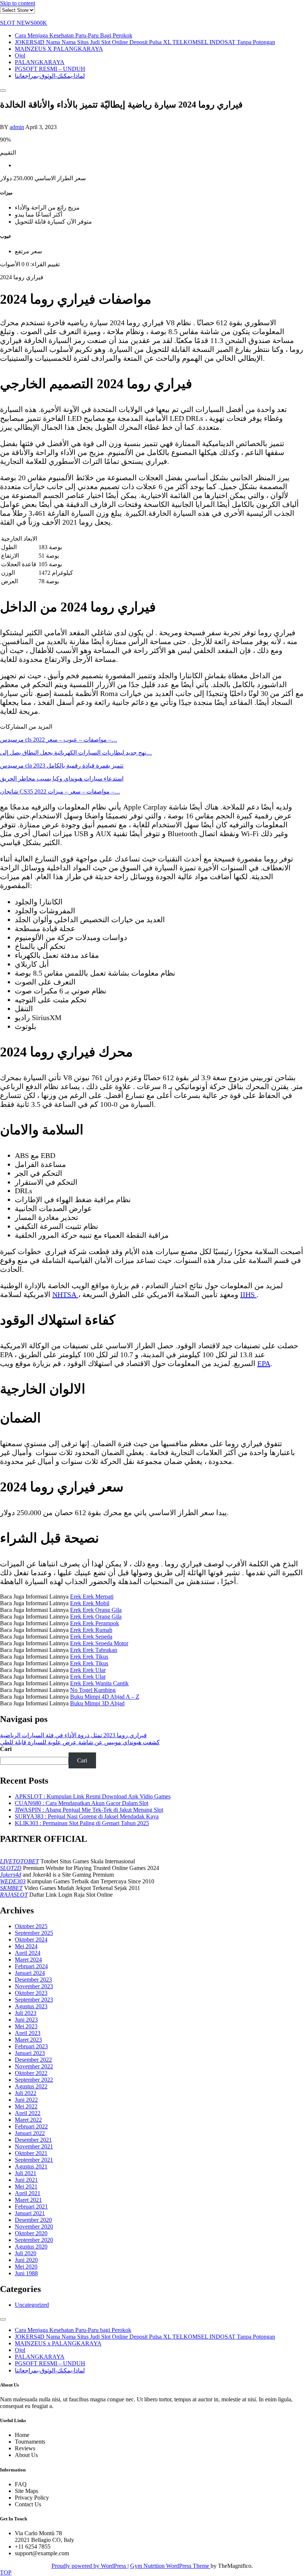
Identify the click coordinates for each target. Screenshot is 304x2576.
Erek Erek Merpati (92, 1597)
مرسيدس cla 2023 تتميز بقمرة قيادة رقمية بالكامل (62, 766)
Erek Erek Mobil (90, 1603)
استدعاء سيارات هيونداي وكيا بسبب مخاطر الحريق (62, 779)
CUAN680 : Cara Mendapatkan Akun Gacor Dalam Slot (82, 1803)
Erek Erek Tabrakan (94, 1650)
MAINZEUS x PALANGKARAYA (59, 49)
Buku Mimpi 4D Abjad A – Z (105, 1697)
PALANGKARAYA (40, 62)
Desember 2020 (33, 2220)
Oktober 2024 (31, 1940)
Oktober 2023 (31, 1993)
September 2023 (34, 2000)
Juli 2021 (26, 2173)
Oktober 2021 (31, 2153)
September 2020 (34, 2240)
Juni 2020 (26, 2260)
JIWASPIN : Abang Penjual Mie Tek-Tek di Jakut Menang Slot (89, 1810)
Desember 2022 (33, 2060)
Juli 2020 (26, 2253)
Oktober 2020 (31, 2233)
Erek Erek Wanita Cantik (99, 1683)
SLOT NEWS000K (24, 23)
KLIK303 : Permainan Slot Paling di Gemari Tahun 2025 (82, 1823)
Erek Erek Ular (88, 1670)
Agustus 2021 (31, 2166)
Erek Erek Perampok (95, 1623)
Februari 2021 (31, 2206)
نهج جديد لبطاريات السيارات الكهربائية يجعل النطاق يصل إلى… (76, 753)
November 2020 (34, 2227)
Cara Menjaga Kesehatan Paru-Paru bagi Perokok (74, 35)
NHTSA (65, 1294)
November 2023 (34, 1986)
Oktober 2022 (31, 2073)
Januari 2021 (30, 2213)
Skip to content (18, 3)
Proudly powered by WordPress (90, 2566)
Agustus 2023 (31, 2006)
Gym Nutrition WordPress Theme (170, 2566)
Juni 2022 (26, 2100)
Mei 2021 (26, 2186)
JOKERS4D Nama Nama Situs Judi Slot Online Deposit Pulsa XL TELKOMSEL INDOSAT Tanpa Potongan (145, 42)
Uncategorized (32, 2305)
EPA (264, 1363)
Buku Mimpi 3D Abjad (97, 1703)
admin (17, 127)
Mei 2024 (26, 1946)
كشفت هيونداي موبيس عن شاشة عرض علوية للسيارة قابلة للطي (80, 1742)
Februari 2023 (31, 2046)
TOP (6, 2572)
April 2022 (28, 2113)
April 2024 (28, 1953)
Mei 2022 (26, 2106)
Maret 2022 (28, 2120)
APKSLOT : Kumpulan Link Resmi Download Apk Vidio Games (93, 1796)
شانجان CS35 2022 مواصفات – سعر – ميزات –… (60, 791)
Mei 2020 (26, 2267)
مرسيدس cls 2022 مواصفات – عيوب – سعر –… (59, 740)
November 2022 (34, 2066)
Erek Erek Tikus (89, 1657)
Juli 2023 (26, 2013)
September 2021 (34, 2160)
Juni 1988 (26, 2273)
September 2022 (34, 2080)
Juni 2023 (26, 2020)
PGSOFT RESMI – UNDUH (50, 69)
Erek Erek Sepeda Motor (99, 1643)
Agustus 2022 (31, 2086)
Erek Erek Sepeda (91, 1637)
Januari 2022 (30, 2133)
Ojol (20, 55)
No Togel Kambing (93, 1690)
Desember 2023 (33, 1980)
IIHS (248, 1294)
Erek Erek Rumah (91, 1630)
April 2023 (28, 2033)
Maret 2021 (28, 2200)
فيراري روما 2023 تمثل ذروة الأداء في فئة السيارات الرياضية (73, 1735)
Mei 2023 (26, 2026)
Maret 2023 (28, 2040)
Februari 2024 (31, 1966)
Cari (6, 1749)
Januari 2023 (30, 2053)
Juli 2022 (26, 2093)
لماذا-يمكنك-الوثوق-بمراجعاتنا (50, 76)
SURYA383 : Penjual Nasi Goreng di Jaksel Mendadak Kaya (87, 1816)
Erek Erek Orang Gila (96, 1610)
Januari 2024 (30, 1973)
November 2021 (34, 2146)
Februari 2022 (31, 2126)
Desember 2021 (33, 2140)
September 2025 (34, 1933)
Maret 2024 (28, 1960)
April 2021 (28, 2193)
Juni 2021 (26, 2180)
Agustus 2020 (31, 2247)
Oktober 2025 (31, 1926)
